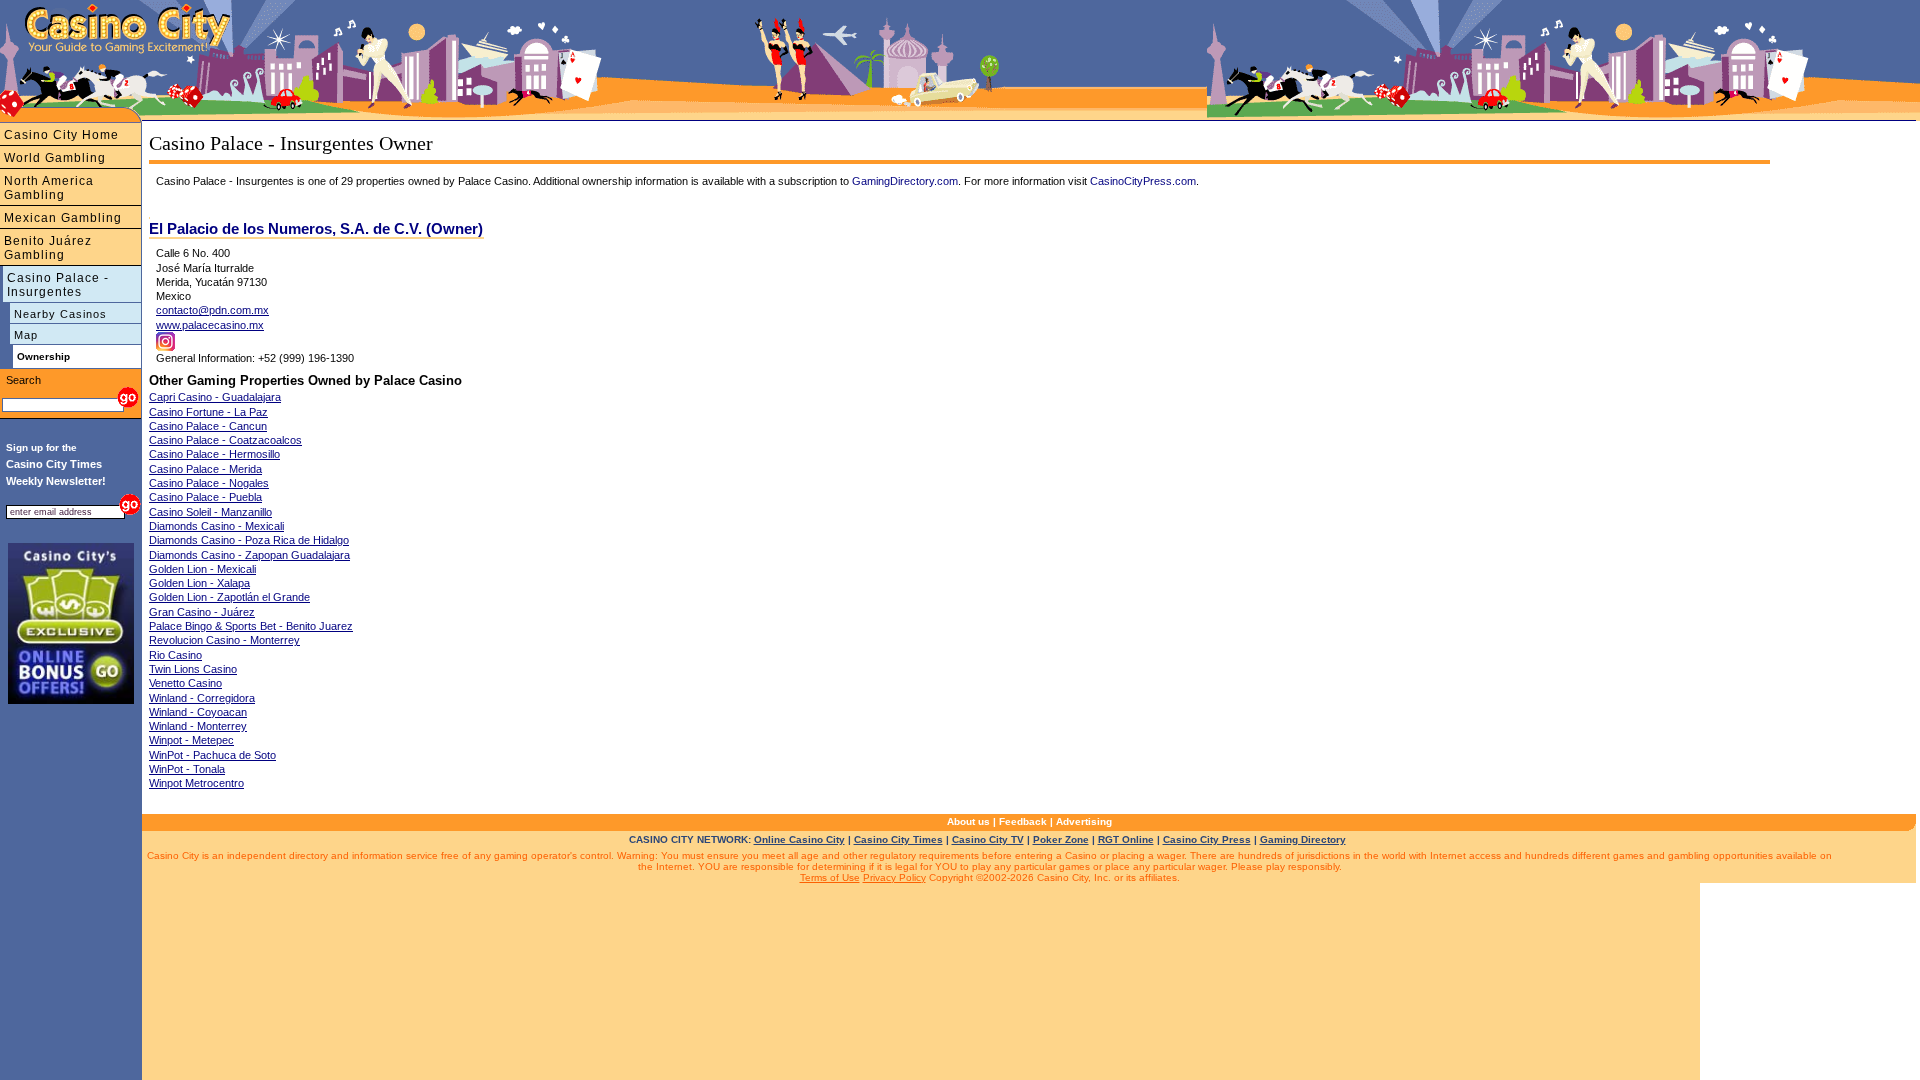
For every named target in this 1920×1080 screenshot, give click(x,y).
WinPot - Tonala (187, 769)
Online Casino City (799, 839)
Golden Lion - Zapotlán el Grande (229, 597)
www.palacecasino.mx (210, 325)
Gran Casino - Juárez (202, 612)
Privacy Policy (894, 877)
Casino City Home (61, 135)
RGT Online (1126, 839)
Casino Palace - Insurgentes (58, 285)
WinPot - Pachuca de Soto (212, 755)
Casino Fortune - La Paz (208, 412)
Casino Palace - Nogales (209, 483)
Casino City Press (1207, 839)
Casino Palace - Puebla (205, 497)
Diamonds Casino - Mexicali (216, 526)
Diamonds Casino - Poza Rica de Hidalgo (249, 540)
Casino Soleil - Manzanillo (210, 512)
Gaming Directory (1303, 839)
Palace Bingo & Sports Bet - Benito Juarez (251, 626)
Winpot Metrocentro (196, 783)
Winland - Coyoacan (198, 712)
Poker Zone (1061, 839)
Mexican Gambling (63, 218)
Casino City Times (898, 839)
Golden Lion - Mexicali (202, 569)
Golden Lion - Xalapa (199, 583)
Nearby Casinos (60, 314)
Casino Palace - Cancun (208, 426)
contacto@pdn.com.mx (212, 310)
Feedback (1023, 821)
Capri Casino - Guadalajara (215, 397)
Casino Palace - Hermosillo (214, 454)
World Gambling (55, 158)
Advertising (1084, 821)
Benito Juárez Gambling (48, 248)
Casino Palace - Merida (205, 469)
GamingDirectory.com (905, 181)
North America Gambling (49, 188)
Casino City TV (988, 839)
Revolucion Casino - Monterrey (224, 640)
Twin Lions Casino (193, 669)
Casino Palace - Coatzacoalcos (225, 440)
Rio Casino (175, 655)
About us (968, 821)
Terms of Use (830, 877)
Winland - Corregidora (202, 698)
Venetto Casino (185, 683)
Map (26, 335)
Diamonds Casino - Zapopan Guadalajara (249, 555)
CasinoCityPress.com (1143, 181)
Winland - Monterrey (198, 726)
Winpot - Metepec (191, 740)
